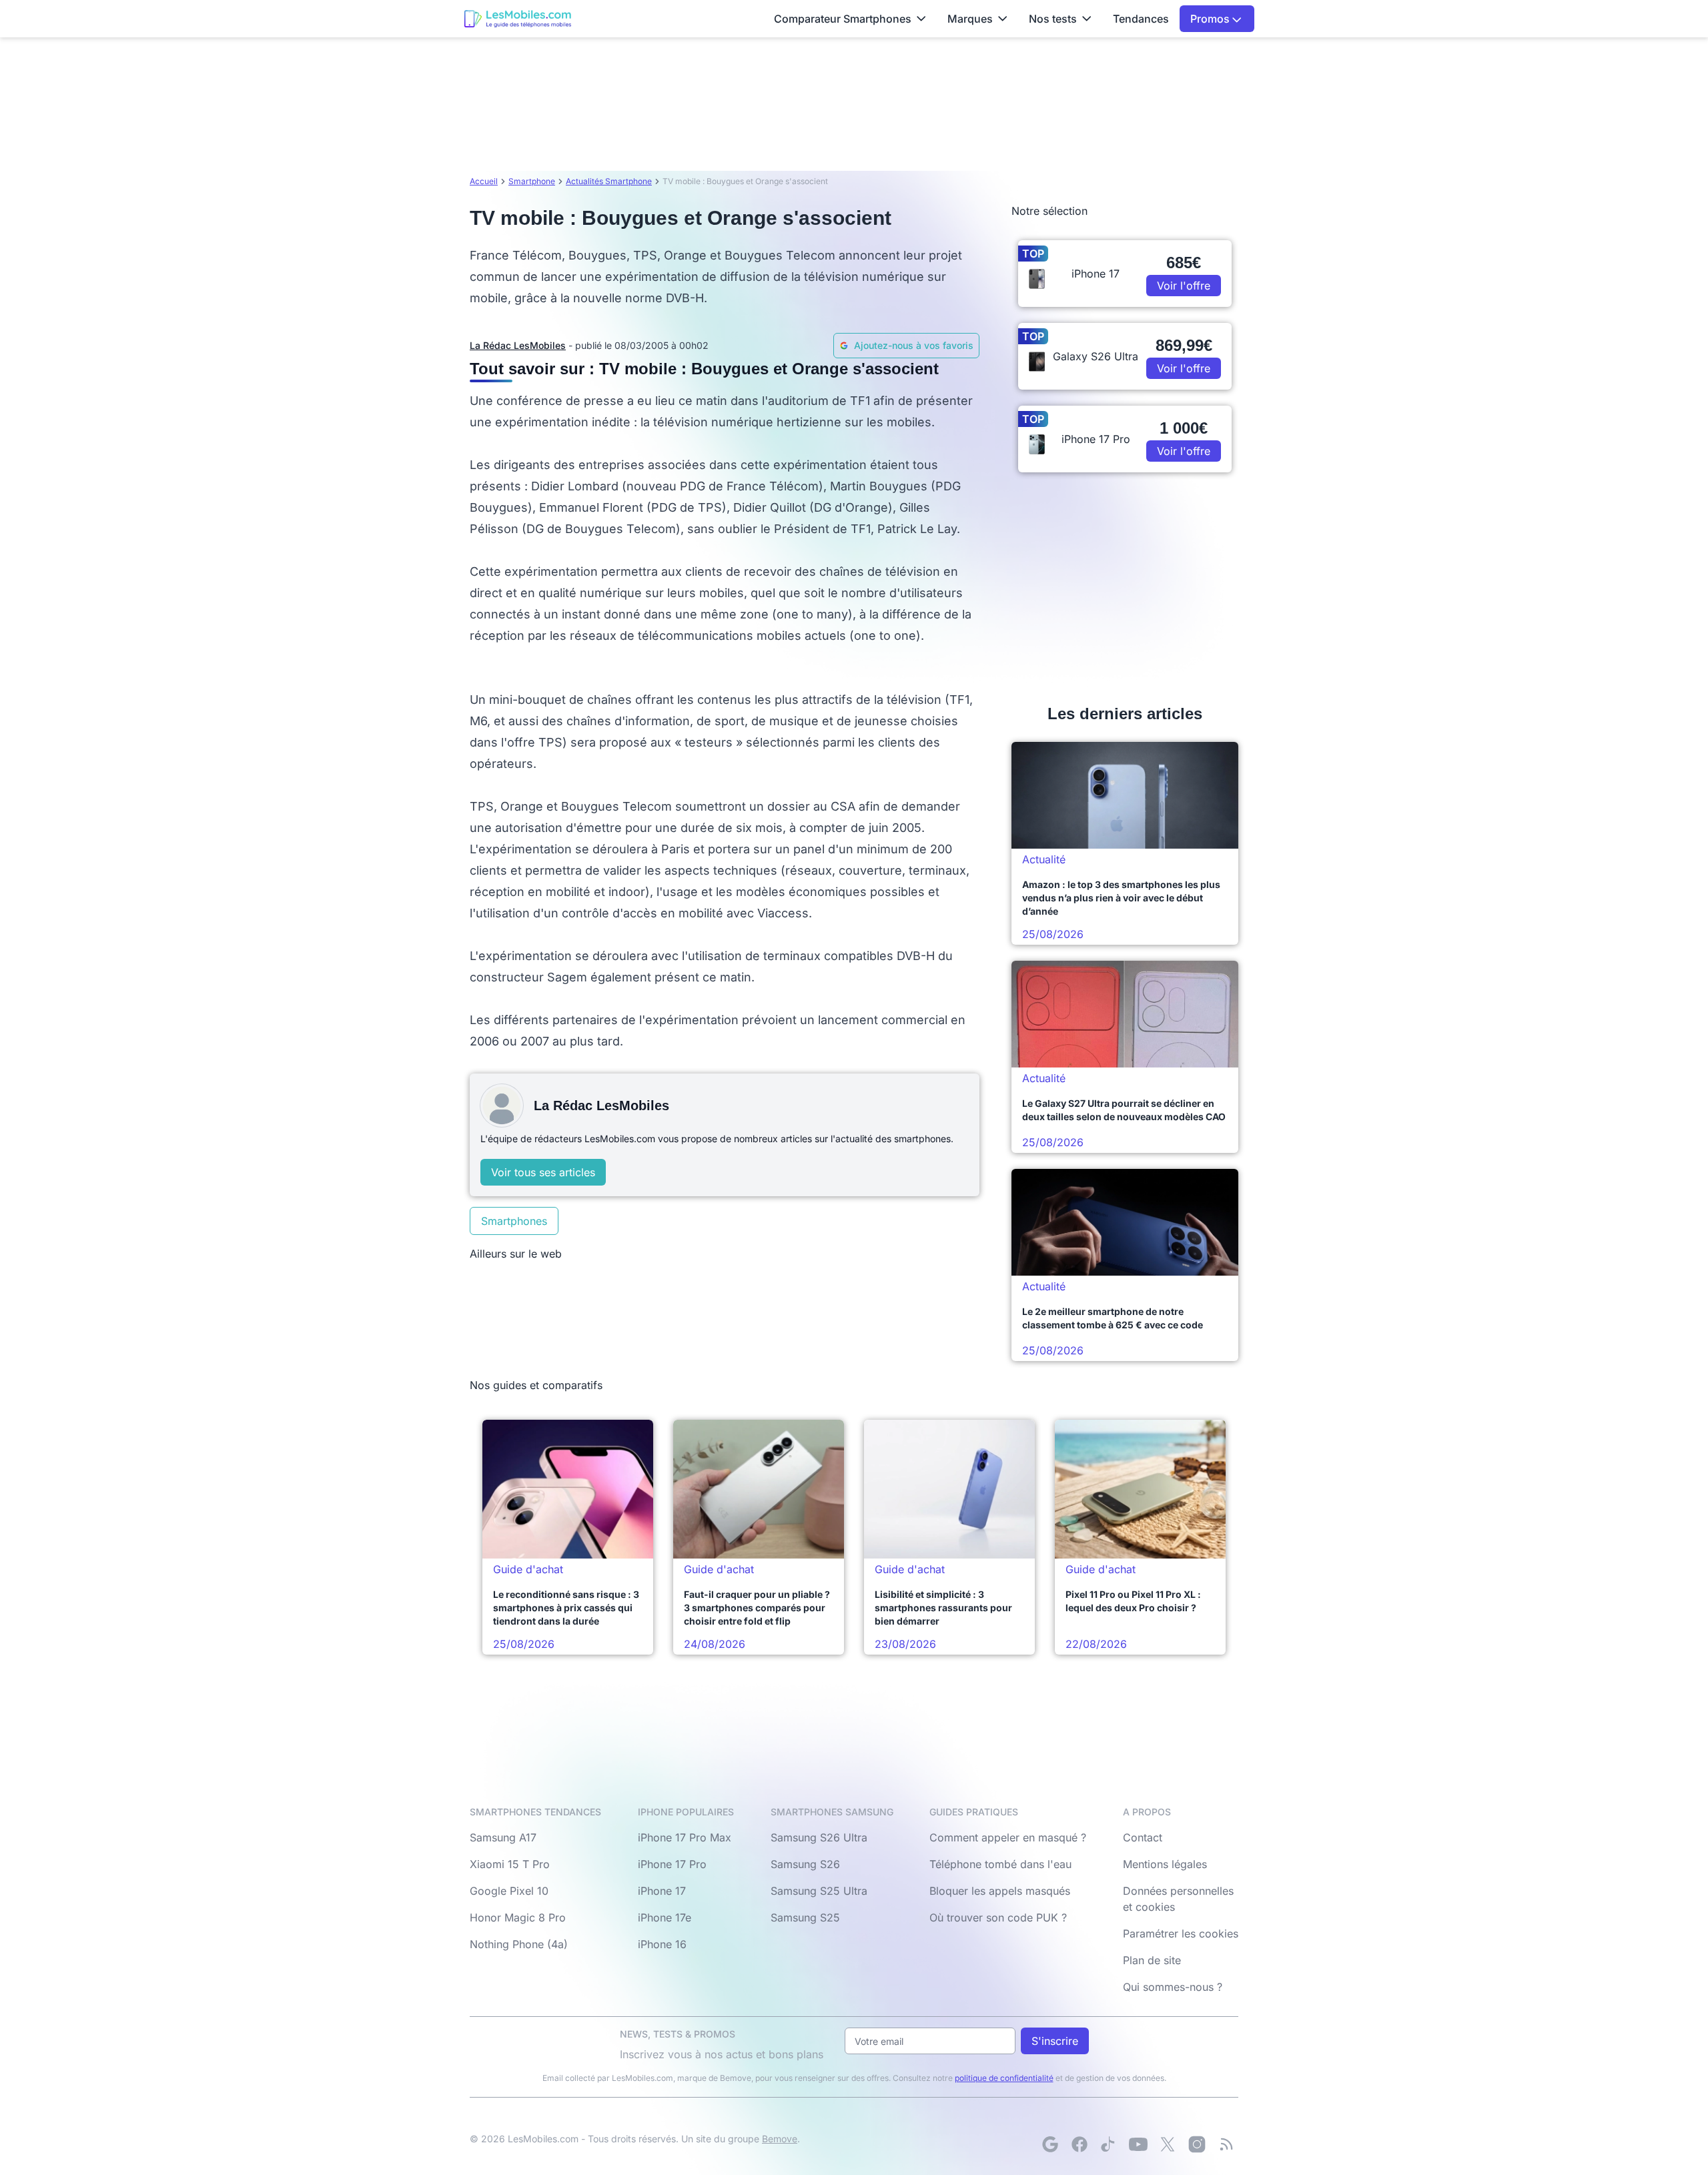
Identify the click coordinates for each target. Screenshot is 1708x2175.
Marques (970, 19)
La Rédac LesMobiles (518, 345)
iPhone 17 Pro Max (685, 1837)
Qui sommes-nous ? (1173, 1987)
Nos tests (1053, 19)
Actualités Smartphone (609, 181)
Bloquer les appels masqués (1000, 1891)
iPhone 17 (662, 1891)
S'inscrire (1055, 2041)
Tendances (1141, 19)
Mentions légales (1165, 1864)
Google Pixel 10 (509, 1891)
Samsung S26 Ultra (819, 1837)
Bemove (780, 2139)
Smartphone (532, 181)
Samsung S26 (805, 1864)
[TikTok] (1109, 2144)
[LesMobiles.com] (518, 19)
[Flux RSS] (1226, 2144)
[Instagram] (1197, 2144)
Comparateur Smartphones (843, 19)
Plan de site (1152, 1960)
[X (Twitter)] (1168, 2144)
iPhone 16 (662, 1944)
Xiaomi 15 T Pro (510, 1864)
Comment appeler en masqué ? (1008, 1837)
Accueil (484, 181)
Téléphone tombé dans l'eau (1000, 1864)
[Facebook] (1080, 2144)
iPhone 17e (665, 1917)
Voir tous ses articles (543, 1172)
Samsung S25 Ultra (819, 1891)
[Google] (1050, 2144)
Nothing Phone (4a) (519, 1944)
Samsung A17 (503, 1837)
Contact (1143, 1837)
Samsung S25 (805, 1917)
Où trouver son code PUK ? (998, 1917)
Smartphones (514, 1221)
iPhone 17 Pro (672, 1864)
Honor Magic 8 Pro (518, 1917)
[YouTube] (1138, 2144)
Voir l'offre (1184, 286)
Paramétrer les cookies (1181, 1933)
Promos (1211, 19)
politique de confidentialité (1004, 2078)
